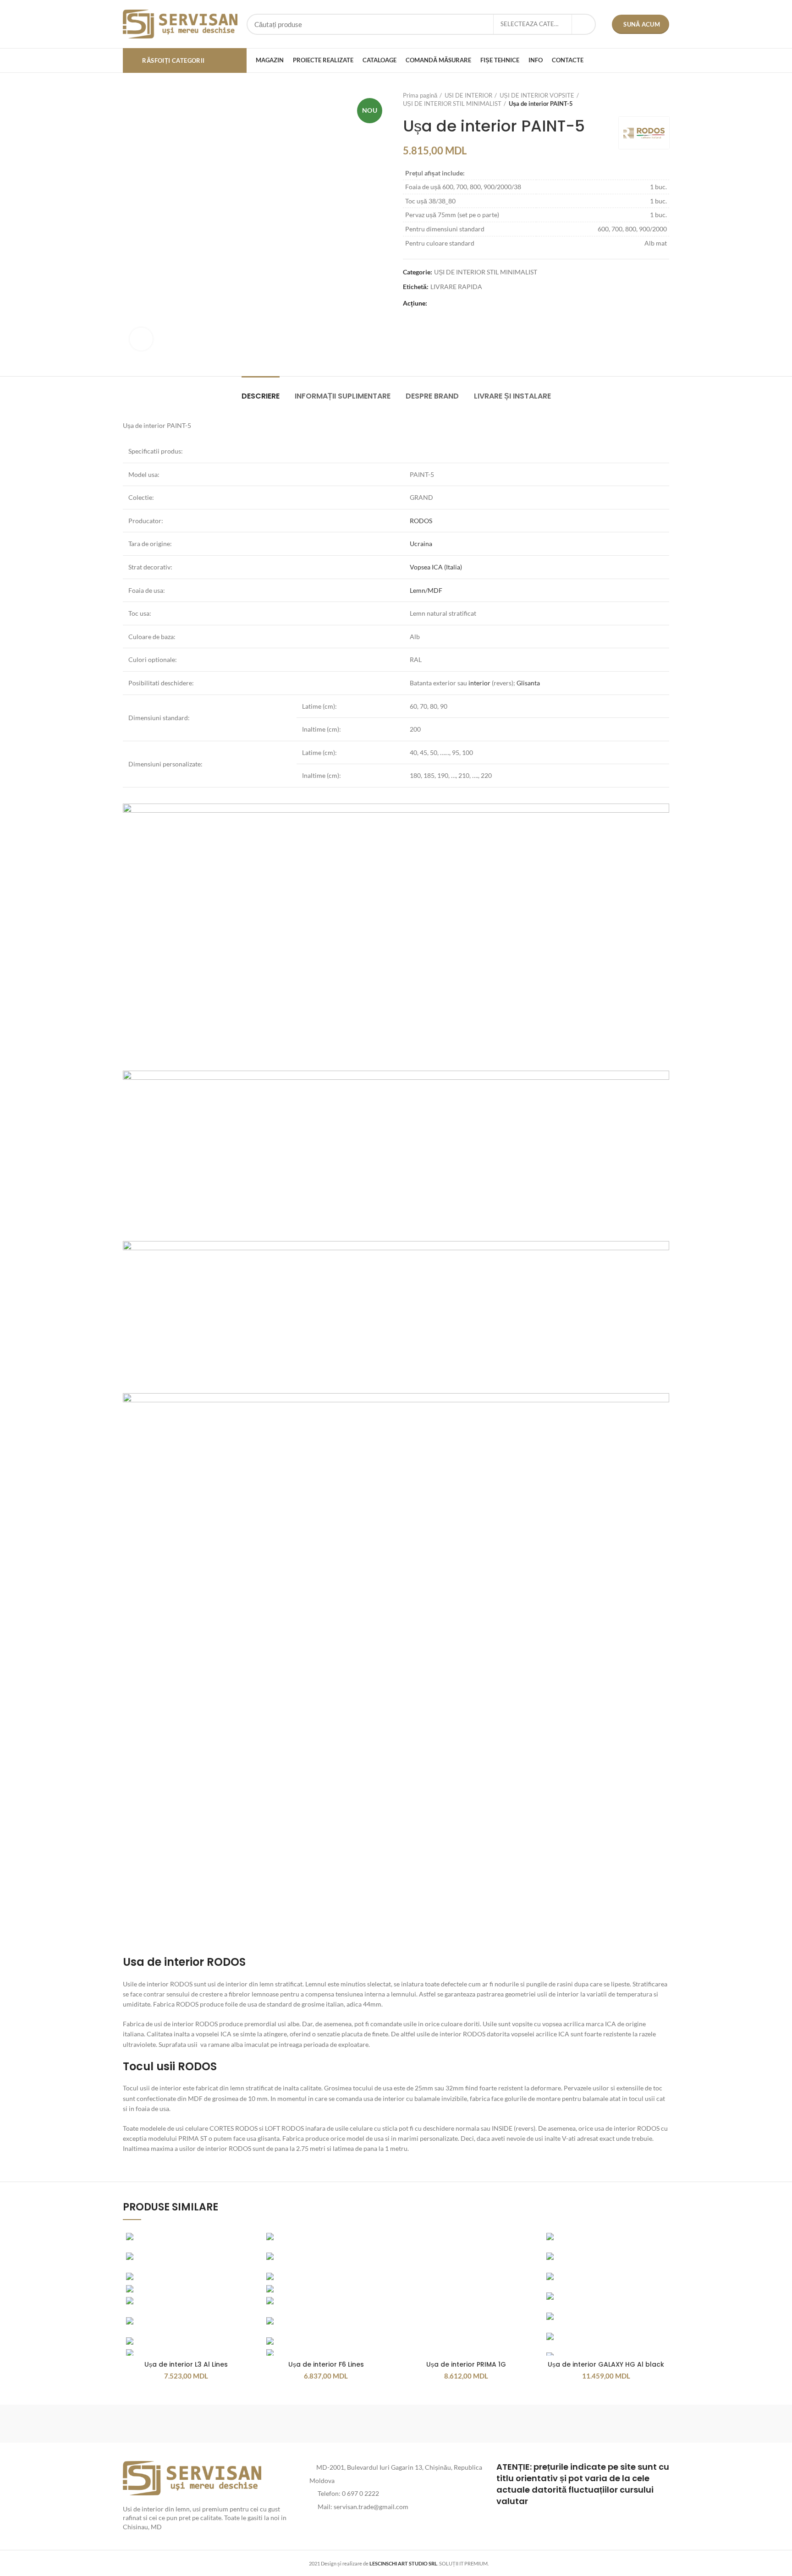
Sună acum (642, 24)
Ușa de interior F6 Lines (326, 2364)
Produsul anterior (646, 99)
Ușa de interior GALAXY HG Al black (606, 2364)
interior (479, 683)
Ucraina (421, 544)
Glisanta (528, 683)
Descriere (261, 396)
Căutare (583, 24)
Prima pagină (420, 95)
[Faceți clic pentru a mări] (141, 339)
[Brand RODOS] (162, 2423)
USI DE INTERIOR (468, 95)
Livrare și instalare (512, 396)
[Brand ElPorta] (240, 2423)
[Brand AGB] (630, 2423)
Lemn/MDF (426, 590)
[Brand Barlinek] (318, 2423)
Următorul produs (665, 99)
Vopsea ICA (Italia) (436, 567)
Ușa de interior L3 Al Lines (186, 2364)
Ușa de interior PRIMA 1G (466, 2364)
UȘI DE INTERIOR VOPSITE (537, 95)
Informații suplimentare (343, 396)
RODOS (421, 521)
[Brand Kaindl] (552, 2423)
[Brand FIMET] (396, 2423)
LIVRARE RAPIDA (456, 287)
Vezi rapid (242, 2245)
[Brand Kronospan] (474, 2423)
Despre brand (432, 396)
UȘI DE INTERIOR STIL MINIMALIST (452, 104)
